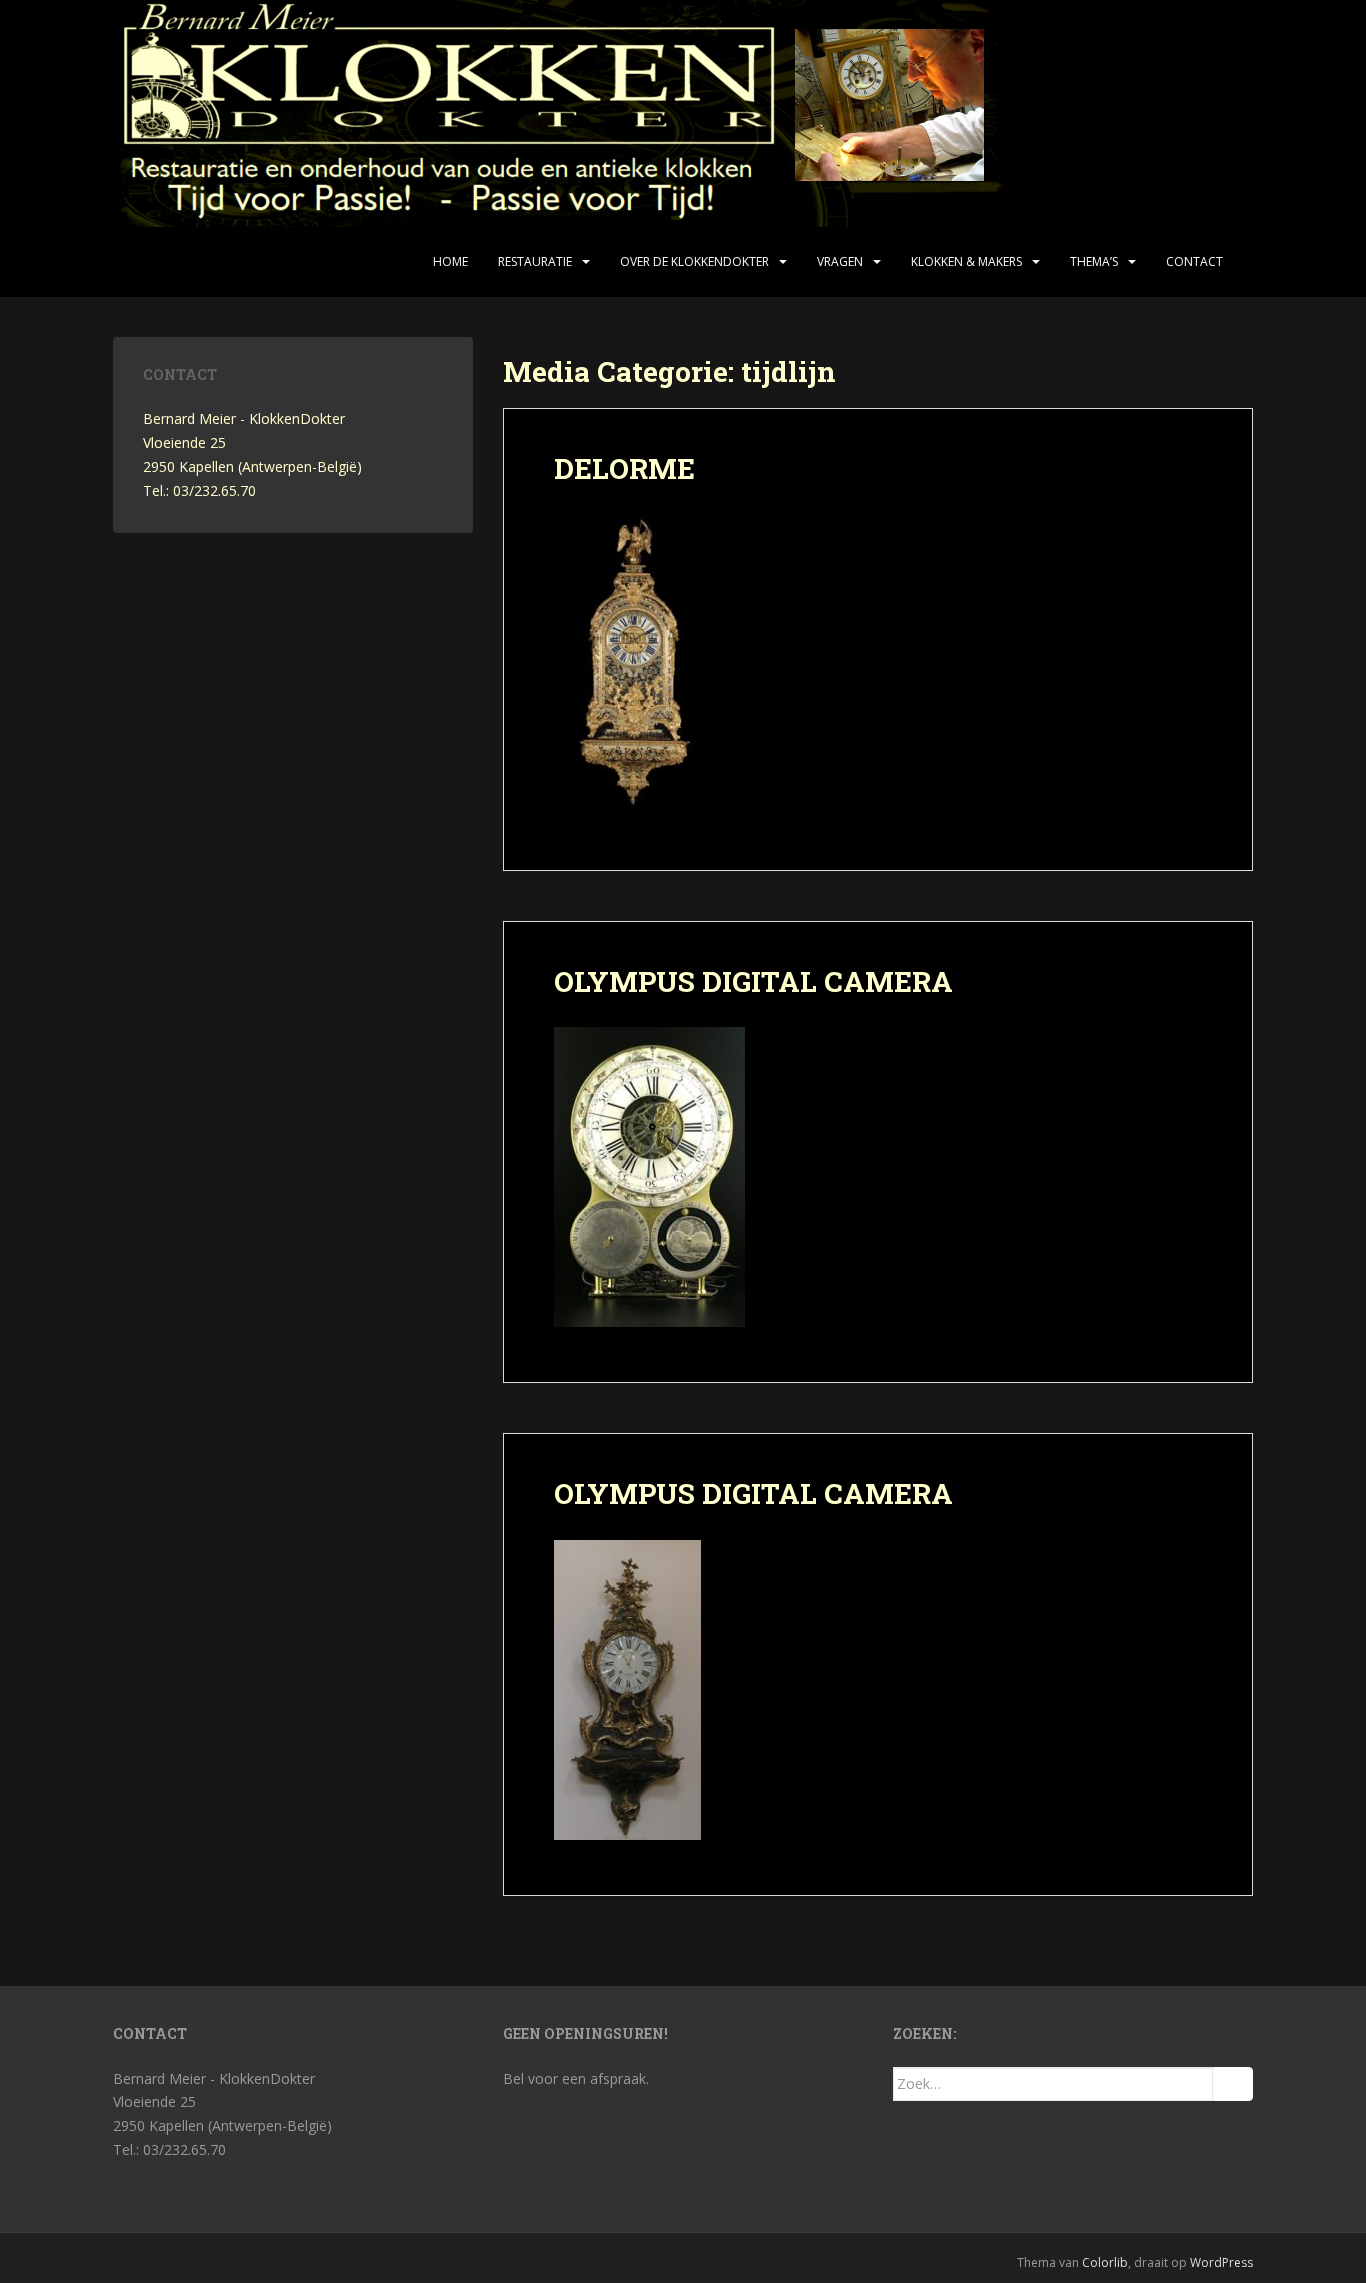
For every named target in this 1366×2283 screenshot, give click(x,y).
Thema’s (1094, 261)
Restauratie (535, 261)
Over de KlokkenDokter (694, 261)
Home (450, 261)
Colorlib (1105, 2262)
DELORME (624, 468)
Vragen (840, 261)
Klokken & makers (966, 261)
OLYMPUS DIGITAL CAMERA (753, 981)
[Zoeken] (1233, 2084)
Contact (1194, 261)
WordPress (1221, 2262)
